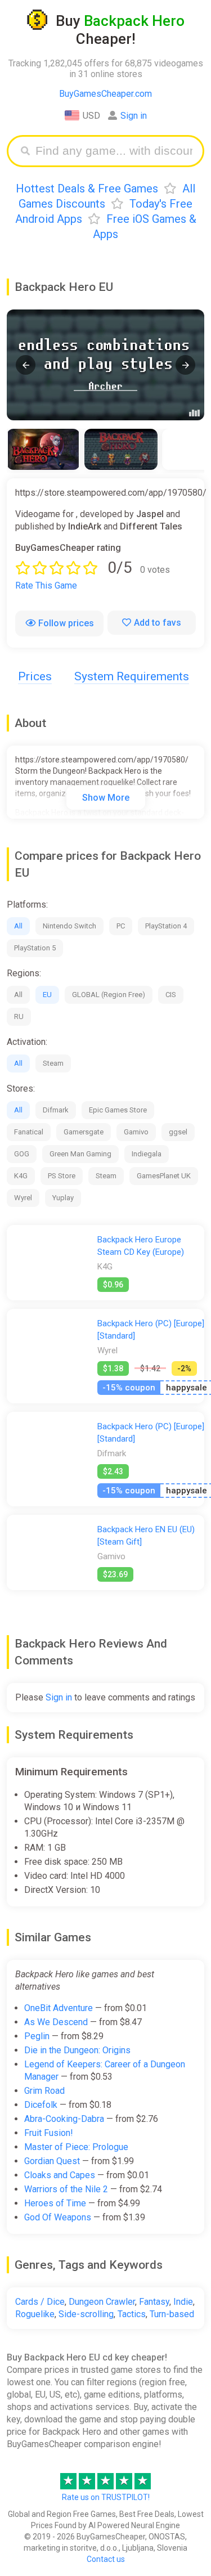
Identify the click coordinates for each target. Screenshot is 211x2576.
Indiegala (147, 1154)
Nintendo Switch (69, 926)
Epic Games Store (118, 1110)
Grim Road (44, 2091)
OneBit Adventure (59, 2008)
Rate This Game (46, 585)
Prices (35, 676)
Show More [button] (106, 798)
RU (19, 1017)
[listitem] (43, 449)
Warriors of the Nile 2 (66, 2189)
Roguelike (35, 2314)
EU (47, 995)
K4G (21, 1176)
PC (121, 926)
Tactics (132, 2314)
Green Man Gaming (80, 1154)
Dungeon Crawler (102, 2302)
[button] (26, 365)
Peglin (37, 2036)
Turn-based (172, 2314)
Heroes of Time (55, 2203)
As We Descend (56, 2022)
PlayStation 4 (166, 926)
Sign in (134, 116)
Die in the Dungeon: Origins (77, 2050)
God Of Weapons (58, 2217)
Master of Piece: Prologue (76, 2147)
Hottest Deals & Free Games (87, 189)
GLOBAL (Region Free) (109, 995)
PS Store (62, 1176)
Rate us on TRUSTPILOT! (106, 2497)
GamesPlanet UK (164, 1176)
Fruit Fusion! (49, 2133)
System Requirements (132, 676)
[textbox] (114, 151)
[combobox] (114, 151)
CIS (171, 995)
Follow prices (66, 623)
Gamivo (136, 1132)
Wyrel (23, 1198)
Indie (183, 2302)
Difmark (56, 1110)
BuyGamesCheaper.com (105, 94)
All (18, 926)
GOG (22, 1154)
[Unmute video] (105, 365)
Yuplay (63, 1198)
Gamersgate (84, 1132)
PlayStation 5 (35, 948)
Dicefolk (41, 2105)
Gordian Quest (52, 2161)
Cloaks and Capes (60, 2175)
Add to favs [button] (158, 623)
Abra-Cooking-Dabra (64, 2119)
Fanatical (29, 1132)
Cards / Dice (40, 2302)
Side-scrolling (86, 2314)
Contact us (106, 2559)
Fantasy (154, 2302)
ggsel (178, 1132)
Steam (53, 1063)
